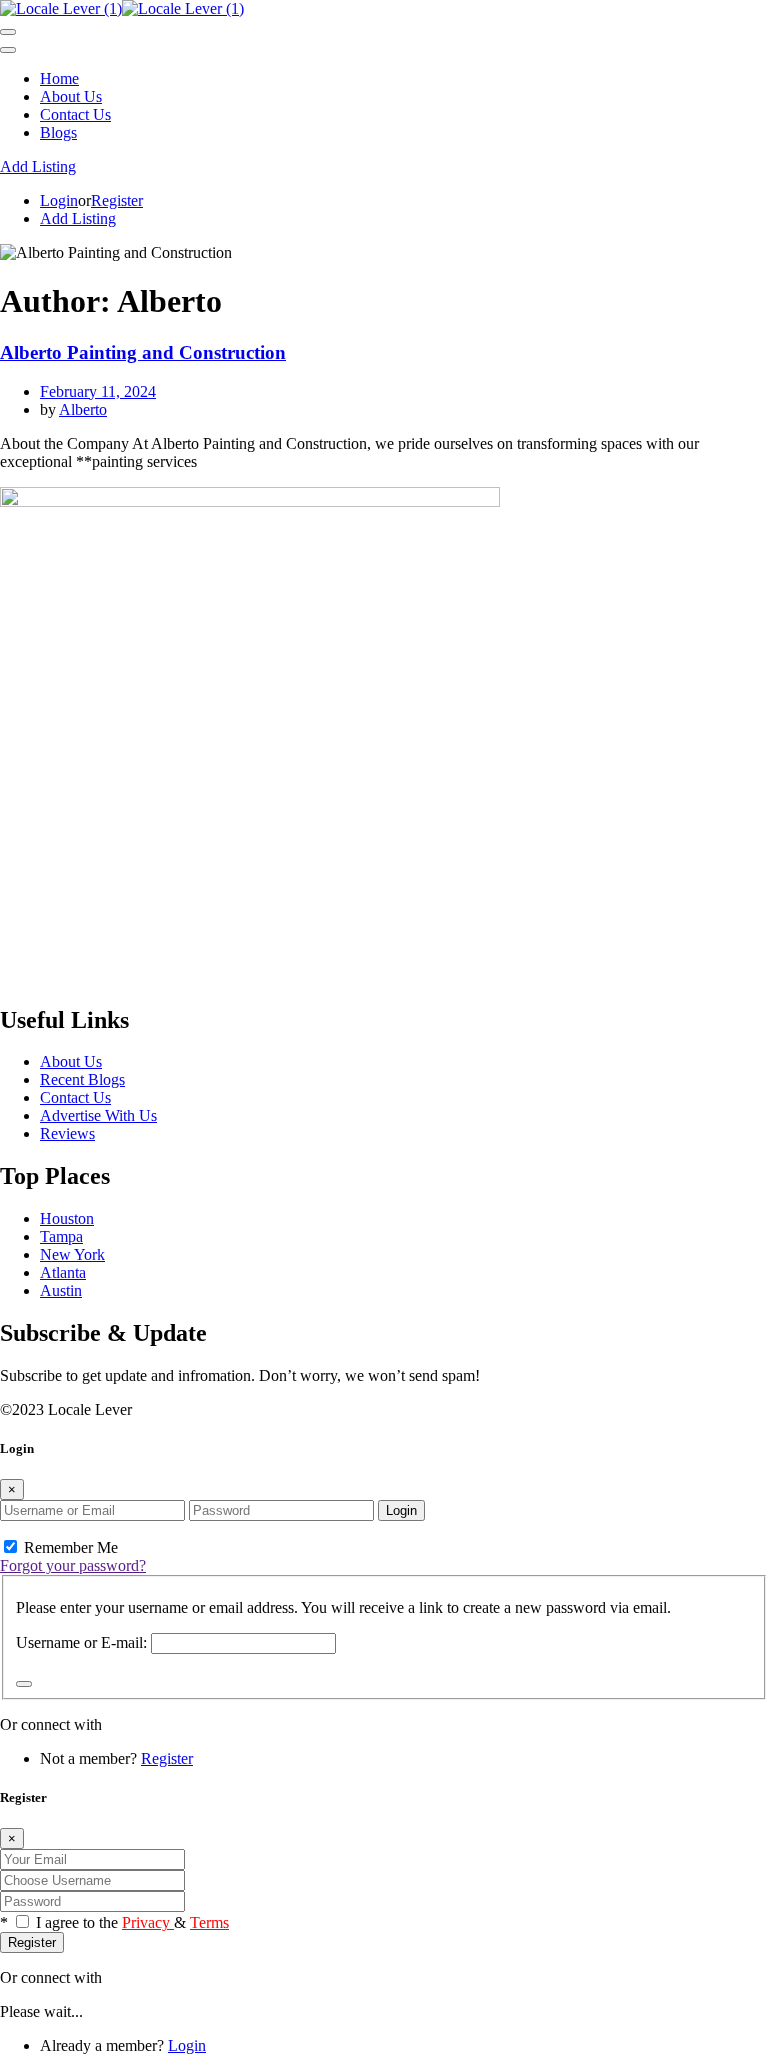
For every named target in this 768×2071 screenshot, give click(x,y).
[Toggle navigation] (8, 32)
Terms (209, 1922)
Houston (67, 1218)
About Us (71, 96)
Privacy (148, 1922)
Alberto (83, 409)
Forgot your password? (73, 1565)
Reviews (67, 1133)
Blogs (58, 132)
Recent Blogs (82, 1079)
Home (59, 78)
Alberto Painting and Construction (143, 352)
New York (72, 1254)
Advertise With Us (98, 1115)
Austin (61, 1290)
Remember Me (69, 1547)
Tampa (61, 1236)
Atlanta (63, 1272)
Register (117, 200)
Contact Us (75, 114)
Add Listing (38, 166)
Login (59, 200)
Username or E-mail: (81, 1642)
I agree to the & (132, 1922)
